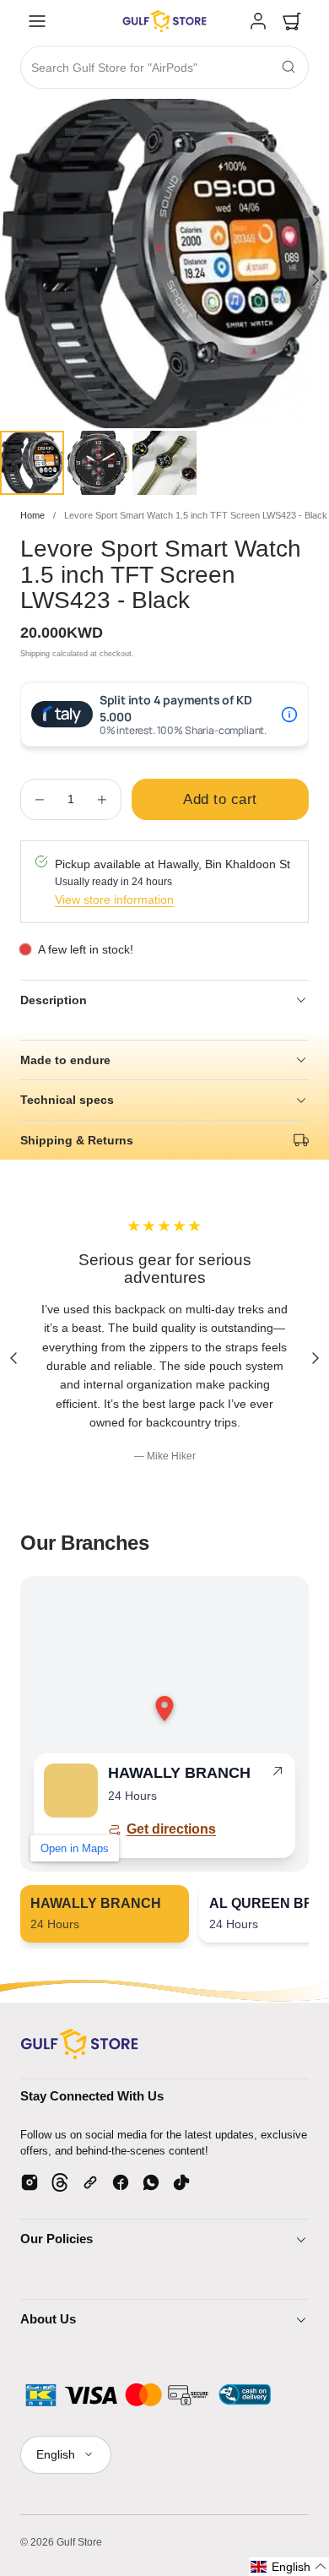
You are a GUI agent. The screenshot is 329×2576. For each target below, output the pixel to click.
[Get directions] (278, 1774)
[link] (258, 21)
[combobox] (164, 68)
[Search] (289, 67)
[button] (37, 21)
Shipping (35, 654)
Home (32, 515)
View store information (114, 899)
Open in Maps (75, 1848)
